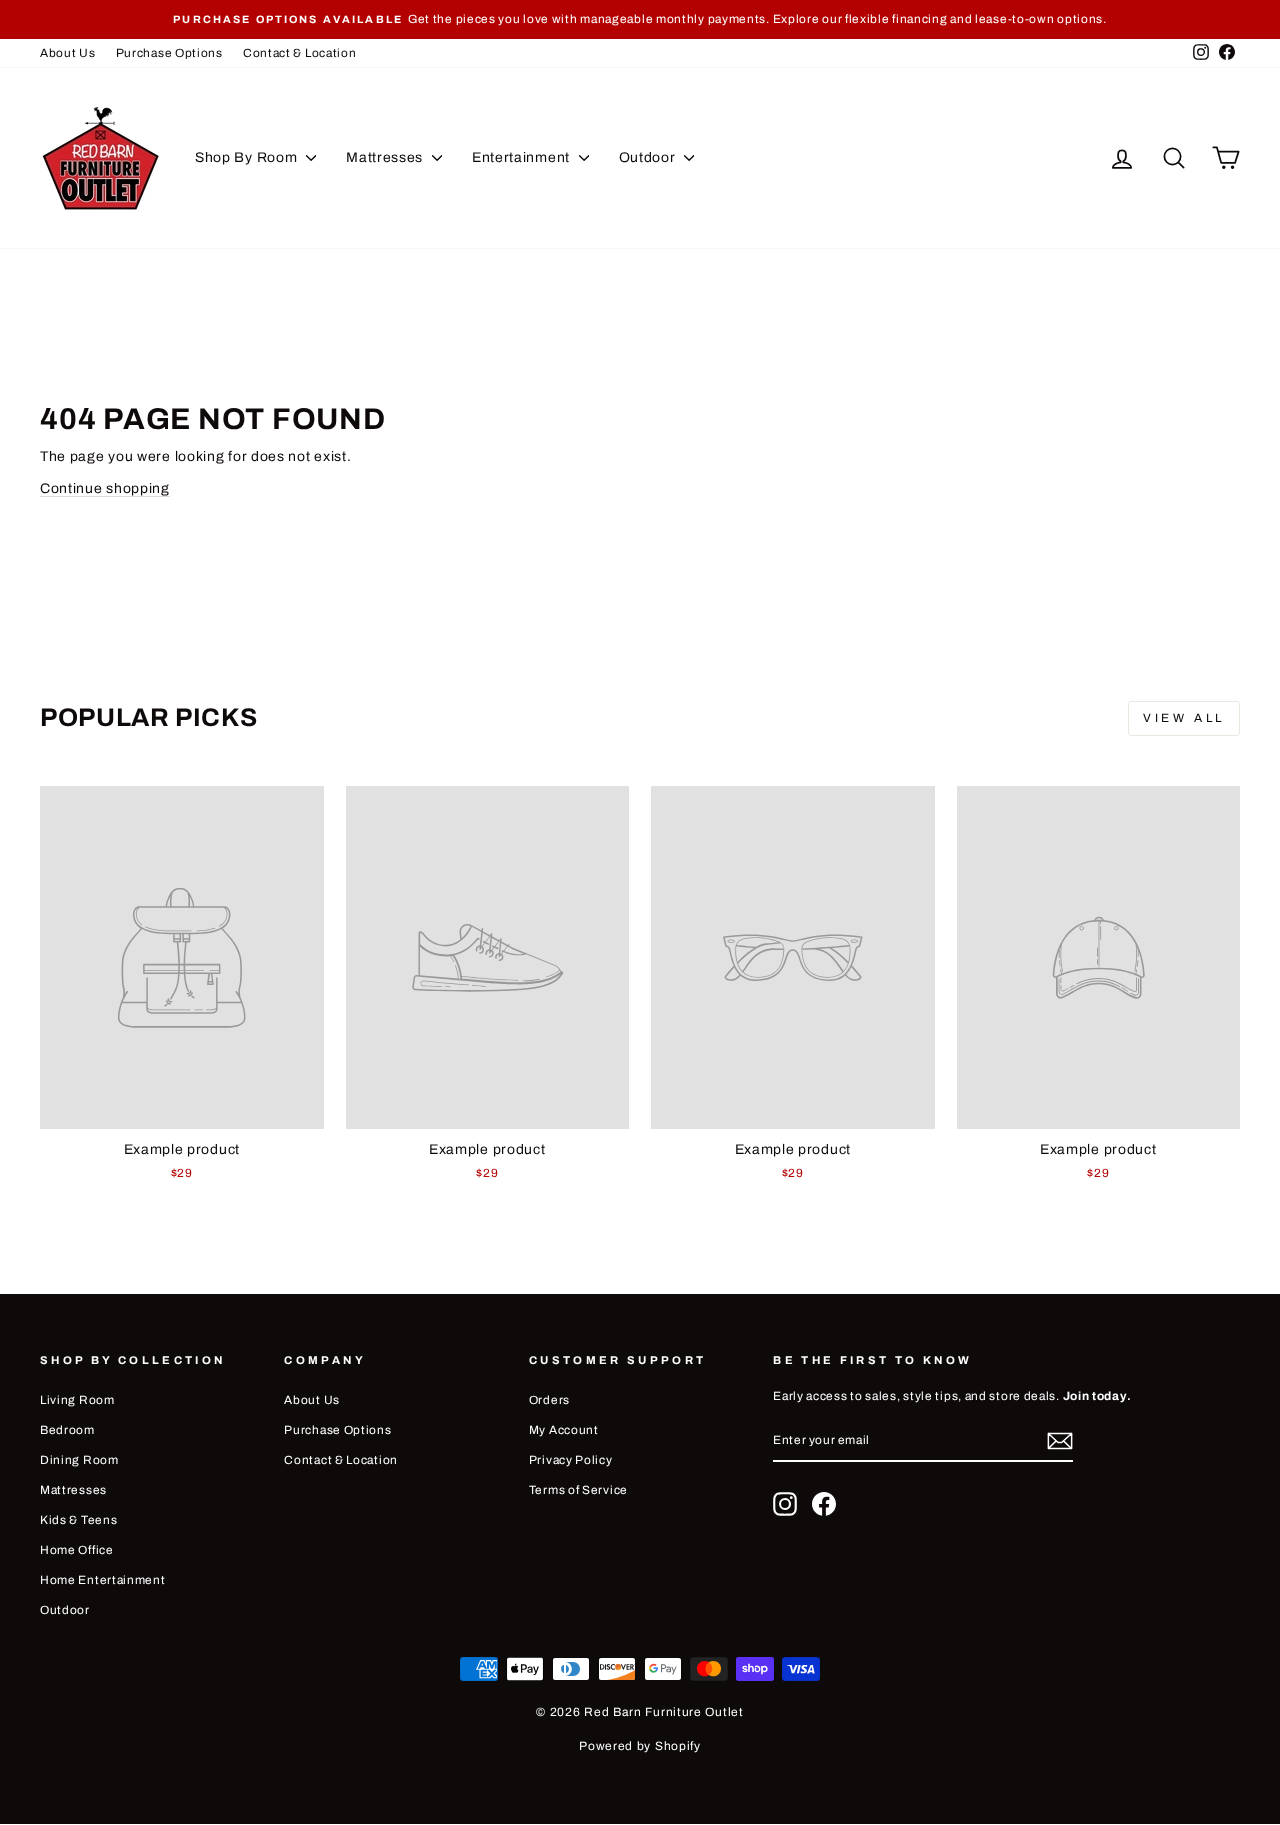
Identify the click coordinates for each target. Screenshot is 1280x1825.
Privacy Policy (571, 1460)
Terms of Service (578, 1490)
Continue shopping (105, 488)
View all (1184, 718)
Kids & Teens (78, 1520)
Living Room (77, 1400)
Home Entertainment (103, 1580)
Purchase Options (169, 53)
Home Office (77, 1550)
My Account (564, 1430)
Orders (549, 1400)
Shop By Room (248, 157)
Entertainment (523, 157)
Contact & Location (300, 53)
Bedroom (67, 1430)
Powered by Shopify (640, 1746)
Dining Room (79, 1460)
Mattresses (386, 157)
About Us (68, 53)
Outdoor (649, 157)
